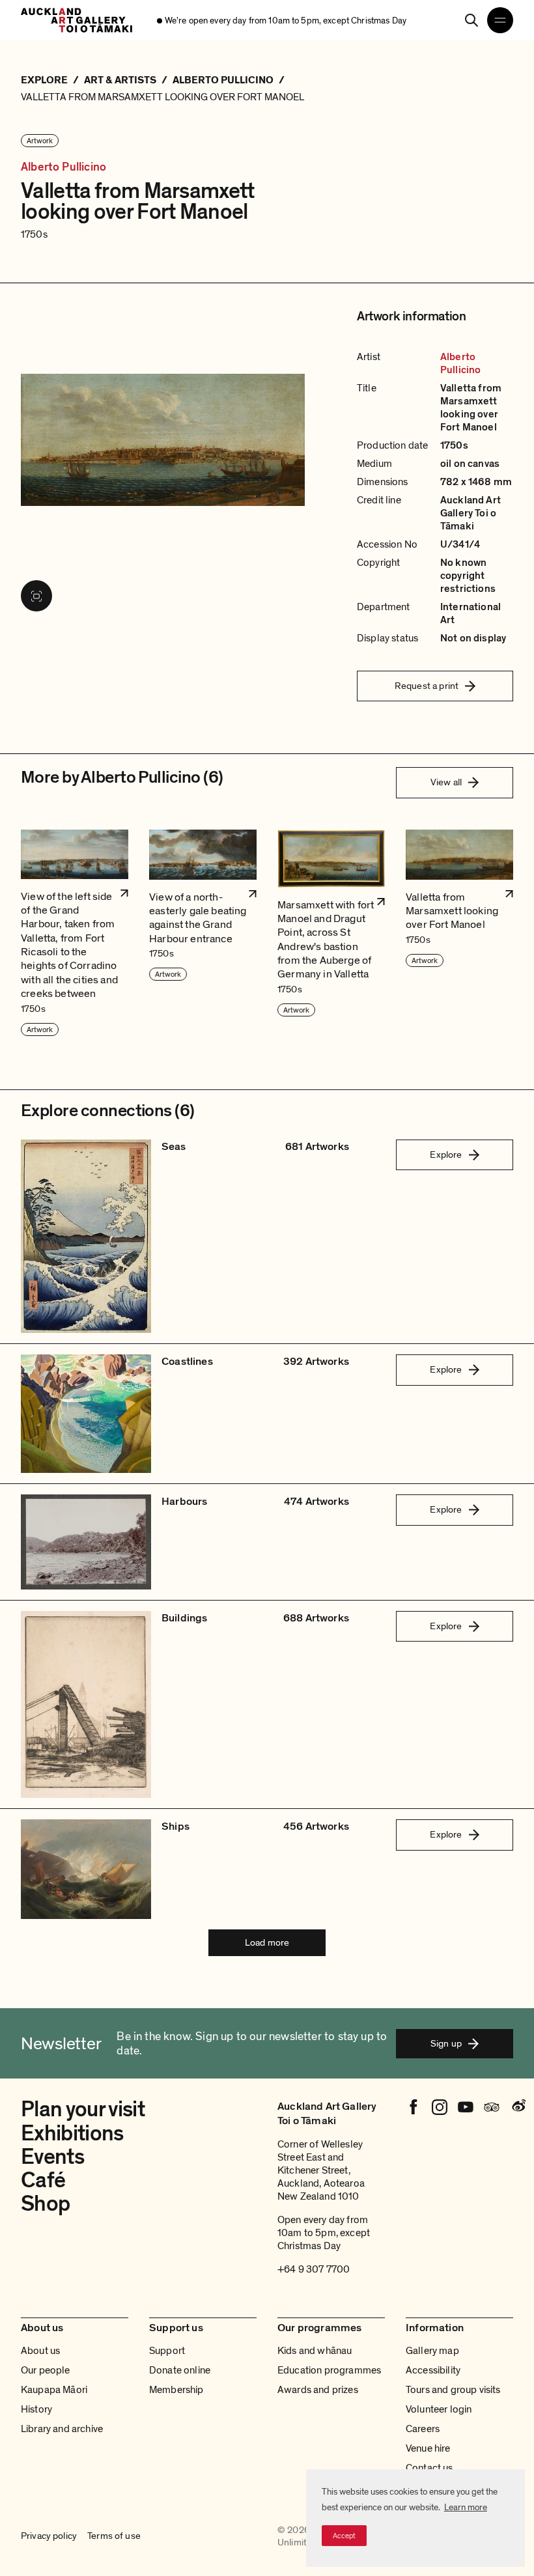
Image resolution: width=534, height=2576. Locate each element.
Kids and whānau (315, 2351)
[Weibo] (518, 2107)
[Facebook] (414, 2107)
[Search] (471, 20)
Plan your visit (83, 2109)
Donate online (180, 2370)
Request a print (427, 686)
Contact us (429, 2468)
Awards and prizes (318, 2390)
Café (43, 2180)
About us (40, 2351)
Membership (176, 2390)
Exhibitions (72, 2134)
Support (167, 2351)
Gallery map (432, 2351)
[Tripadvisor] (492, 2107)
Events (52, 2157)
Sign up (446, 2043)
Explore (446, 1155)
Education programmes (329, 2370)
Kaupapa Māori (54, 2390)
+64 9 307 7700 (314, 2269)
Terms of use (114, 2536)
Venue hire (428, 2448)
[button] (75, 933)
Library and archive (62, 2429)
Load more (267, 1942)
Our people (46, 2370)
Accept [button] (344, 2536)
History (36, 2409)
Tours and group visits (453, 2390)
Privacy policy (49, 2536)
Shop (45, 2204)
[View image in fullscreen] (36, 596)
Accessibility (433, 2370)
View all (446, 782)
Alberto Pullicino (63, 167)
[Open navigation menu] (500, 20)
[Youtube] (466, 2107)
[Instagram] (440, 2107)
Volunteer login (439, 2409)
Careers (423, 2429)
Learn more (466, 2507)
